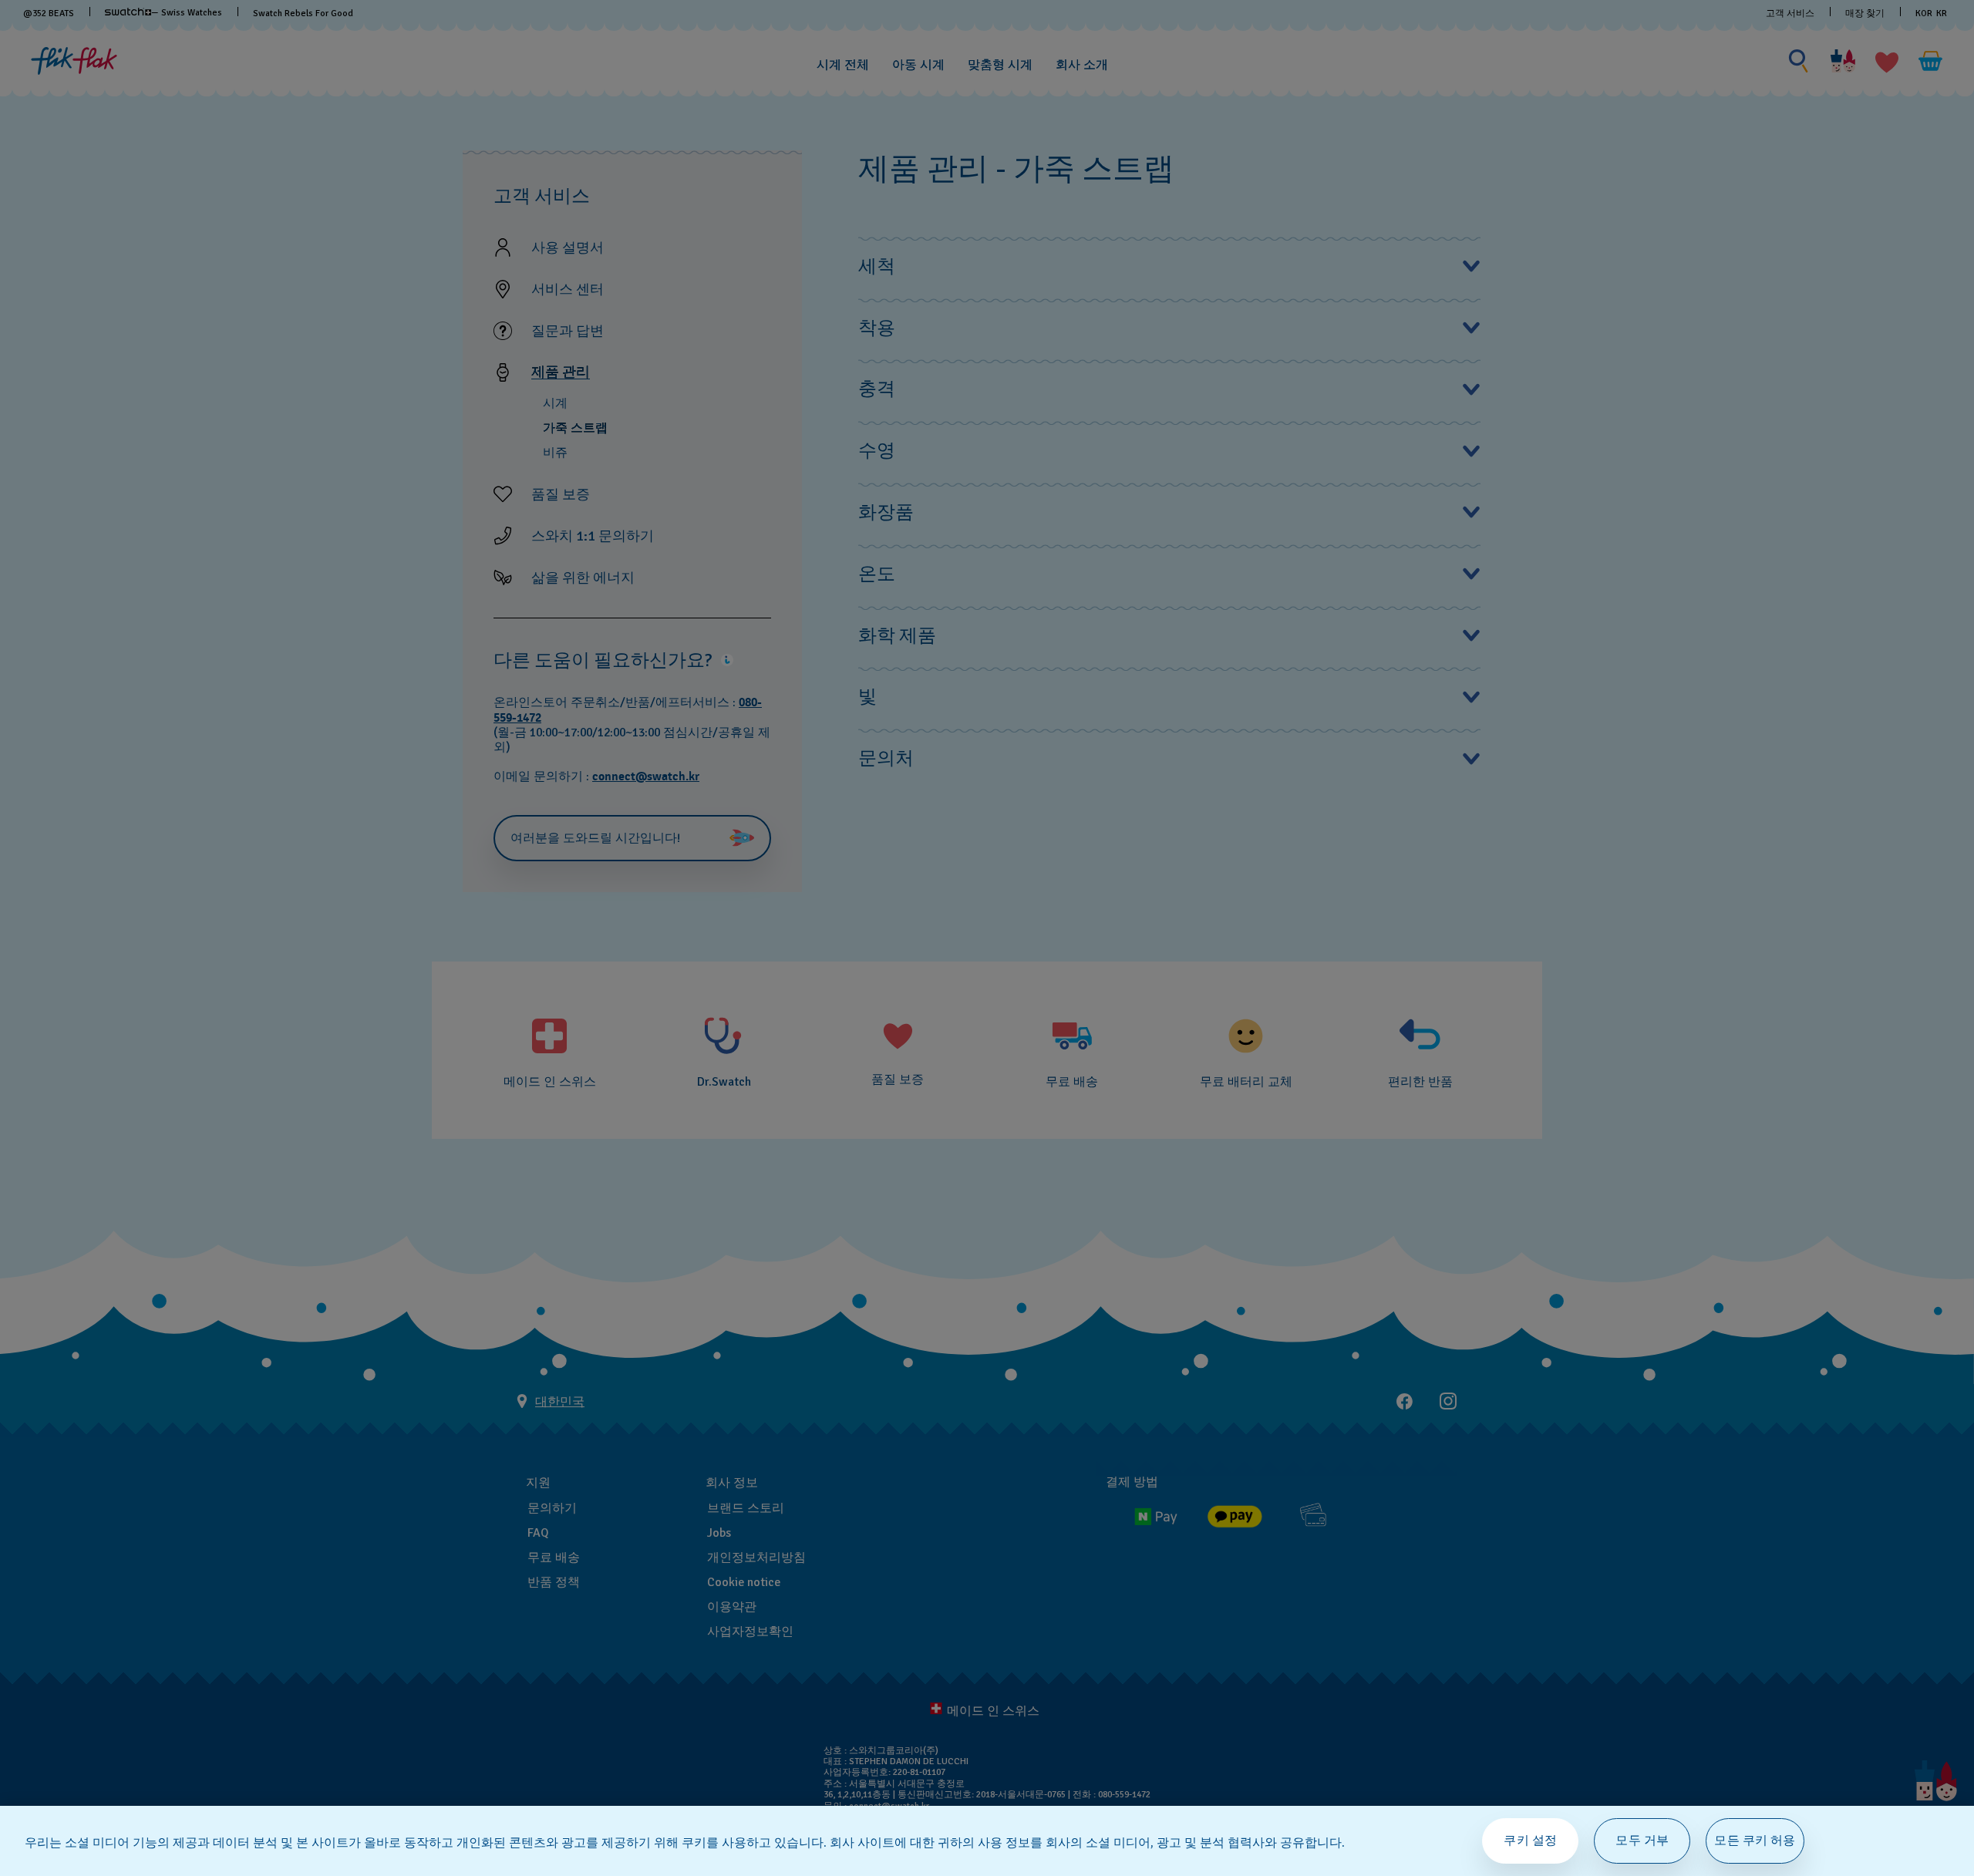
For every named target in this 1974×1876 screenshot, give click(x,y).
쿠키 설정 (1530, 1841)
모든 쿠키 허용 (1755, 1841)
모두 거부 (1642, 1841)
